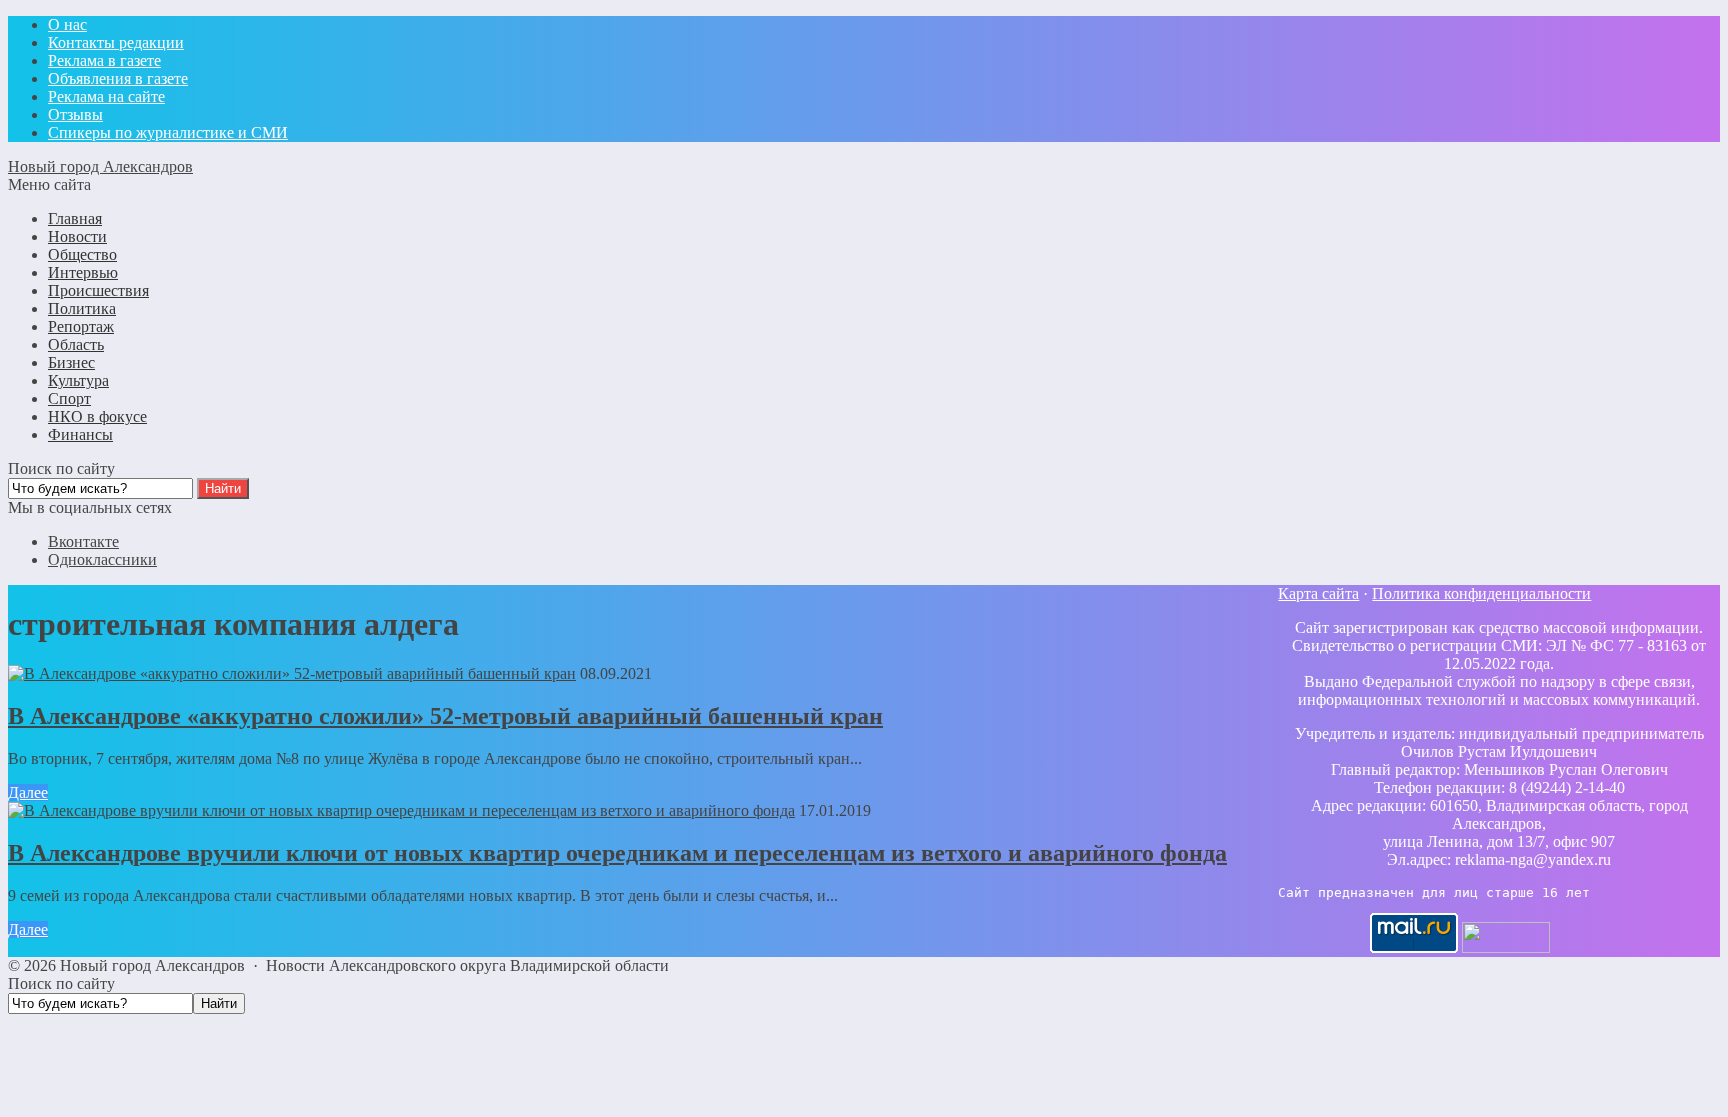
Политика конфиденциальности (1481, 593)
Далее (28, 792)
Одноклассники (102, 559)
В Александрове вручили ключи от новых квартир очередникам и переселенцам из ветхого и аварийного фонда (617, 853)
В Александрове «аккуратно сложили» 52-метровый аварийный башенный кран (445, 716)
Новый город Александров (100, 166)
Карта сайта (1318, 593)
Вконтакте (83, 541)
